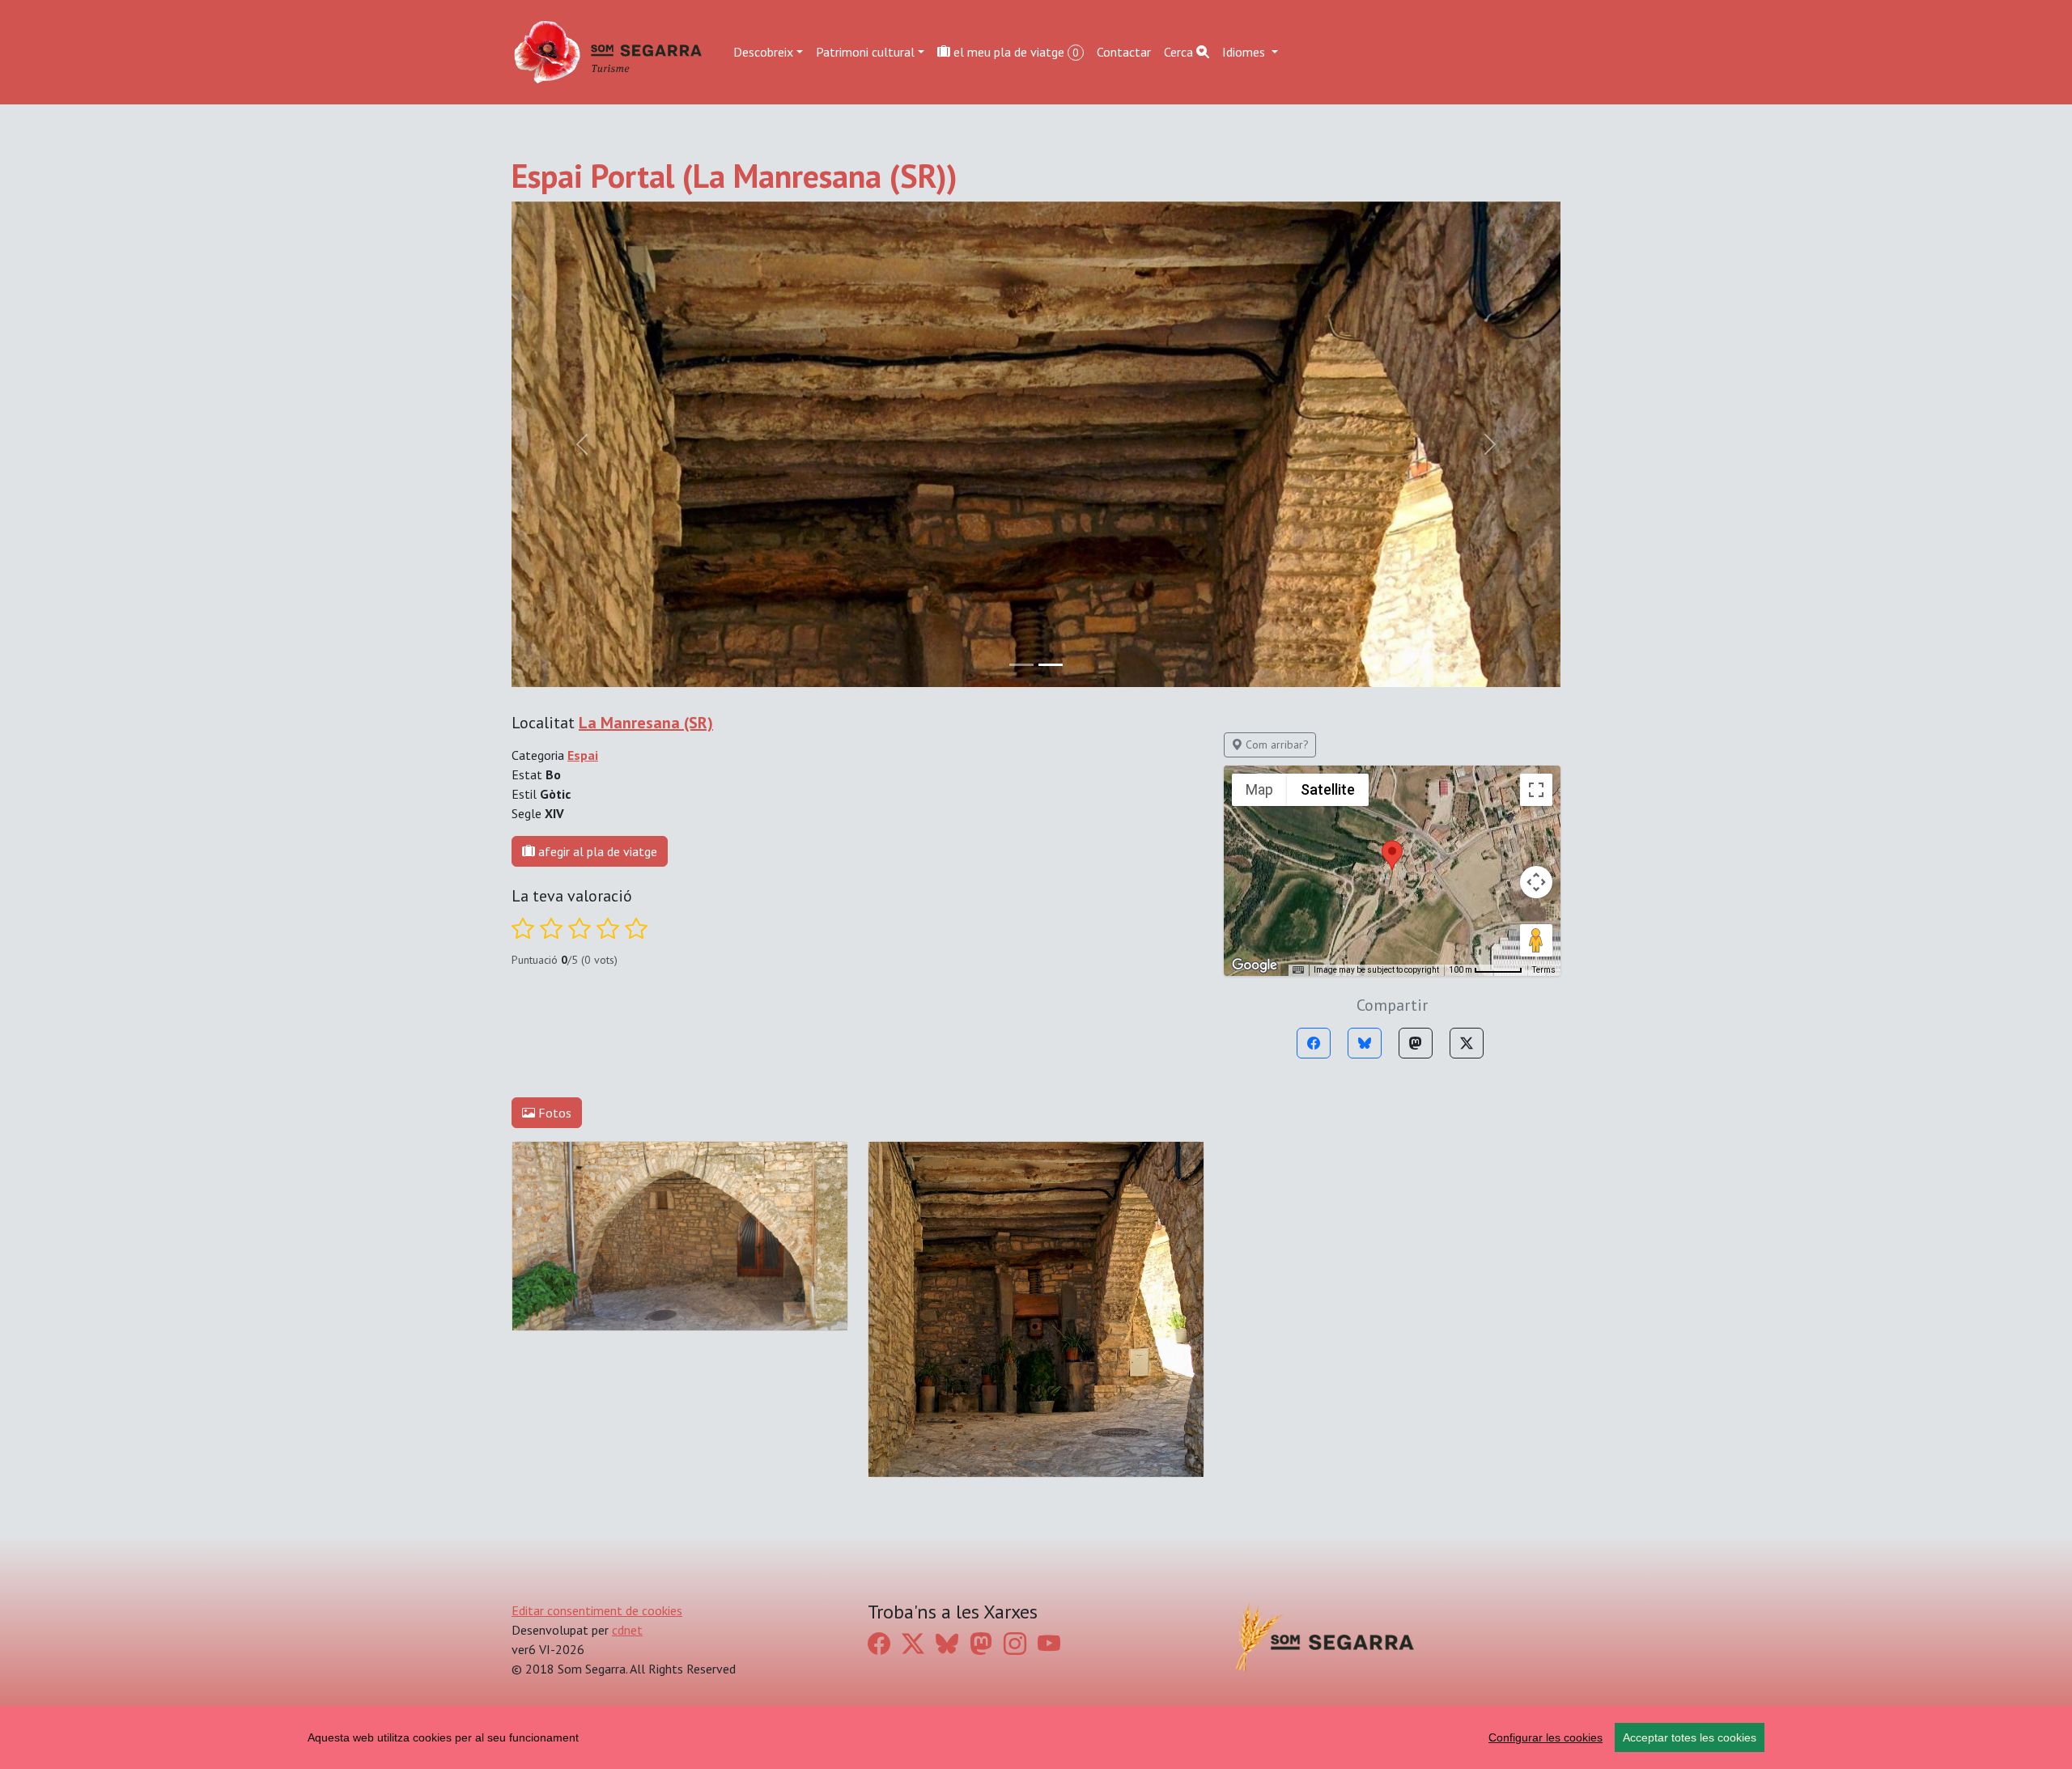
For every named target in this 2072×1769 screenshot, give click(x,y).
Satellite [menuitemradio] (1328, 789)
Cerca (1180, 52)
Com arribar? (1276, 745)
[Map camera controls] (1536, 882)
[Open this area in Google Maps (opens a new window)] (1255, 965)
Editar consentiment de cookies (597, 1610)
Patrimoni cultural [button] (865, 52)
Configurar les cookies (1546, 1737)
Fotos (553, 1113)
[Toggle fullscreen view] (1536, 790)
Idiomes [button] (1245, 52)
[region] (1036, 1737)
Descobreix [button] (763, 52)
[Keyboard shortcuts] (1298, 970)
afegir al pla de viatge (596, 851)
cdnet (627, 1630)
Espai (583, 755)
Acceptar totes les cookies (1690, 1737)
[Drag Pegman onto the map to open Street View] (1536, 940)
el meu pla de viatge (1015, 52)
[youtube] (1049, 1644)
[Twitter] (1467, 1043)
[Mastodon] (1416, 1043)
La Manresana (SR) (646, 723)
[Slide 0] (1021, 665)
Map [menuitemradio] (1259, 789)
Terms (1544, 970)
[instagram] (1015, 1644)
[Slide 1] (1051, 665)
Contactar (1124, 52)
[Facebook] (1314, 1043)
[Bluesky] (1365, 1043)
